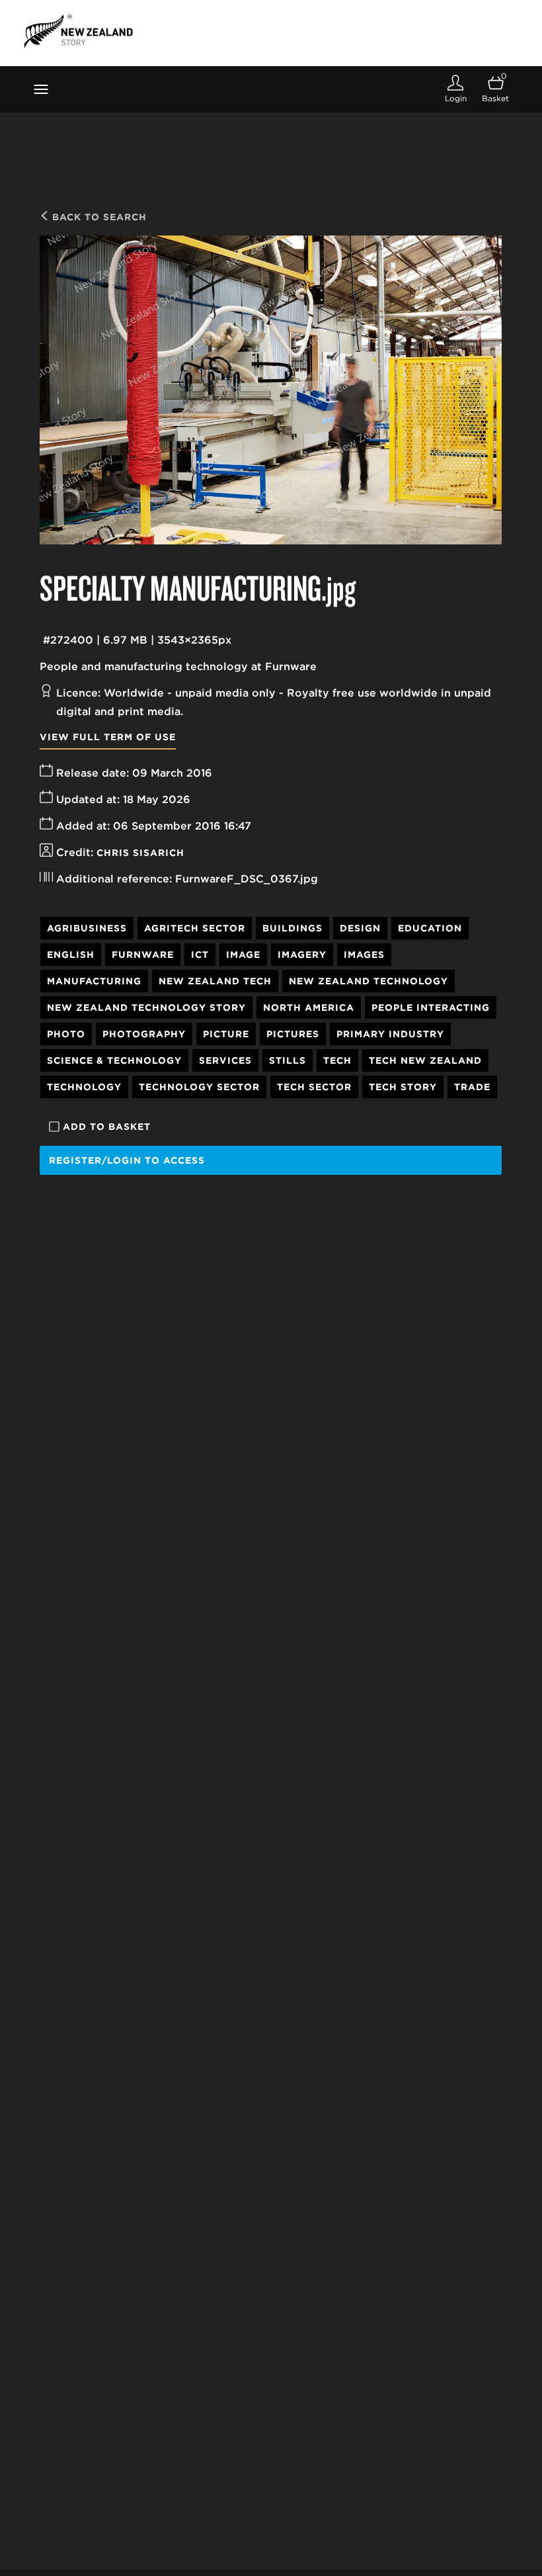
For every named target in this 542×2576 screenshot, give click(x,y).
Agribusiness (87, 928)
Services (225, 1060)
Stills (288, 1060)
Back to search (98, 217)
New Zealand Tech (215, 981)
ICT (200, 955)
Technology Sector (199, 1087)
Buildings (292, 928)
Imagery (302, 955)
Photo (66, 1034)
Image (243, 955)
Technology (84, 1087)
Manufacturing (94, 981)
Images (364, 955)
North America (309, 1008)
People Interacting (431, 1008)
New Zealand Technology (368, 981)
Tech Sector (314, 1087)
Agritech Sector (195, 928)
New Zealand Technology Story (146, 1008)
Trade (472, 1087)
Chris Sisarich (140, 853)
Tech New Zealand (425, 1060)
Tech (337, 1060)
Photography (144, 1034)
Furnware (143, 955)
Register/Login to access (127, 1160)
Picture (226, 1034)
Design (360, 928)
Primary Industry (390, 1034)
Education (430, 928)
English (71, 955)
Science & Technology (114, 1060)
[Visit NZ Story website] (78, 31)
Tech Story (403, 1087)
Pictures (293, 1034)
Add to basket (107, 1127)
